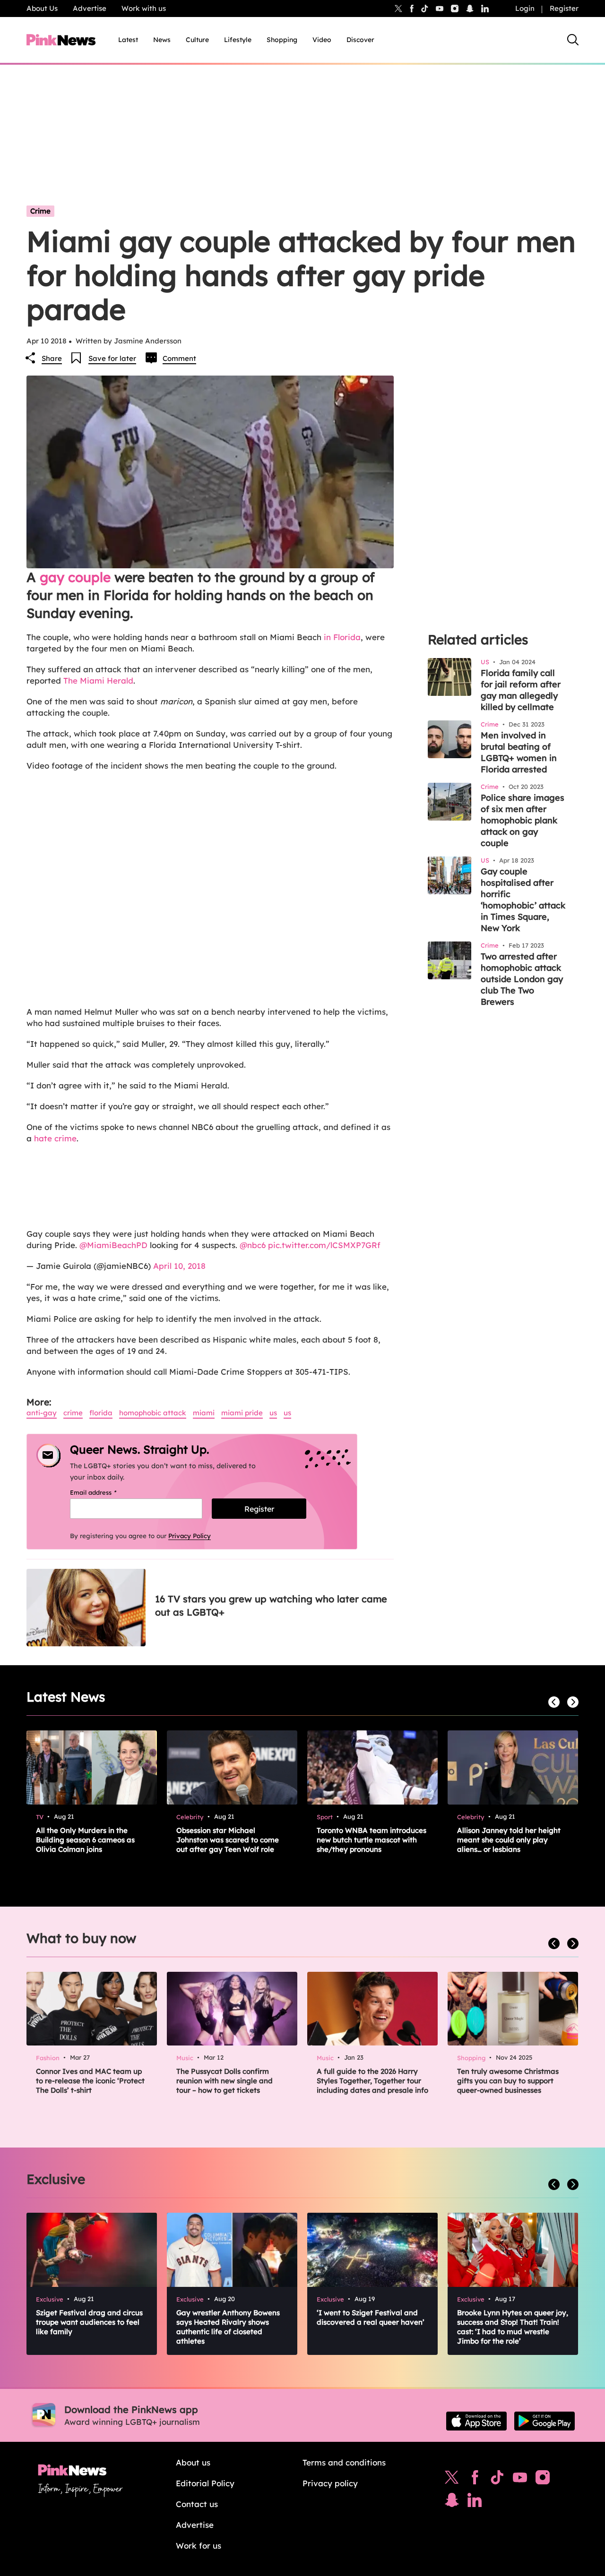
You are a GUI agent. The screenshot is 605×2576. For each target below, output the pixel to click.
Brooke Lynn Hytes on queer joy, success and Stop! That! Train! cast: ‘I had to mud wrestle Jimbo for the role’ (513, 2327)
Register (564, 8)
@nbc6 (253, 1245)
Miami (204, 1413)
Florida (101, 1413)
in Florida (342, 637)
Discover (360, 40)
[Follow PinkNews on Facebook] (475, 2480)
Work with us (144, 8)
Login (525, 8)
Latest (128, 40)
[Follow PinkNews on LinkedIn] (485, 9)
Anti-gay (42, 1413)
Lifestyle (238, 40)
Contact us (197, 2504)
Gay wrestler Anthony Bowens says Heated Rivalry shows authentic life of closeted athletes (228, 2327)
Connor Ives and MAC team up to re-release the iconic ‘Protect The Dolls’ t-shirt (90, 2081)
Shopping (282, 40)
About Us (42, 8)
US (273, 1413)
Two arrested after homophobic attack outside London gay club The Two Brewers (522, 979)
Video (322, 40)
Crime (40, 211)
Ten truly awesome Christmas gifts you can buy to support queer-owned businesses (508, 2081)
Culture (197, 40)
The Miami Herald (98, 680)
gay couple (75, 577)
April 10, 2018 (179, 1266)
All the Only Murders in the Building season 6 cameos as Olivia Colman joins (85, 1840)
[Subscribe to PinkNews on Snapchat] (452, 2502)
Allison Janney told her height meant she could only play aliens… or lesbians (509, 1840)
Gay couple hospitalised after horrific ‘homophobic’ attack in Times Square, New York (523, 900)
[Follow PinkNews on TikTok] (497, 2480)
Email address (105, 1492)
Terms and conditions (344, 2462)
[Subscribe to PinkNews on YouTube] (520, 2480)
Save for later (112, 358)
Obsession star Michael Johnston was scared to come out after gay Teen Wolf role (228, 1840)
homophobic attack (153, 1413)
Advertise (90, 8)
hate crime (55, 1138)
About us (193, 2462)
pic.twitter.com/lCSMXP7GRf (324, 1245)
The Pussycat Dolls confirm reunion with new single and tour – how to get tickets (225, 2081)
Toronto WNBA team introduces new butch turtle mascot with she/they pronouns (372, 1840)
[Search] (573, 40)
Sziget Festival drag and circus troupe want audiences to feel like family (89, 2322)
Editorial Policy (205, 2483)
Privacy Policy (190, 1536)
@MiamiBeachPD (113, 1245)
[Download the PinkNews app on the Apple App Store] (476, 2421)
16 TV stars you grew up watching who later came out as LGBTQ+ (271, 1605)
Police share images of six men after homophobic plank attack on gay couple (523, 820)
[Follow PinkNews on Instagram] (543, 2480)
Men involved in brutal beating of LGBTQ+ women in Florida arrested (519, 752)
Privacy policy (330, 2483)
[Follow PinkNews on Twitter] (452, 2480)
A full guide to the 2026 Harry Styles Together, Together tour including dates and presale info (372, 2081)
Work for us (199, 2546)
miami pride (242, 1413)
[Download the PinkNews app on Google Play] (544, 2421)
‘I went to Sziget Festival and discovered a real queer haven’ (371, 2317)
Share (52, 358)
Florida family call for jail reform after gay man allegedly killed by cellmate (521, 690)
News (162, 40)
